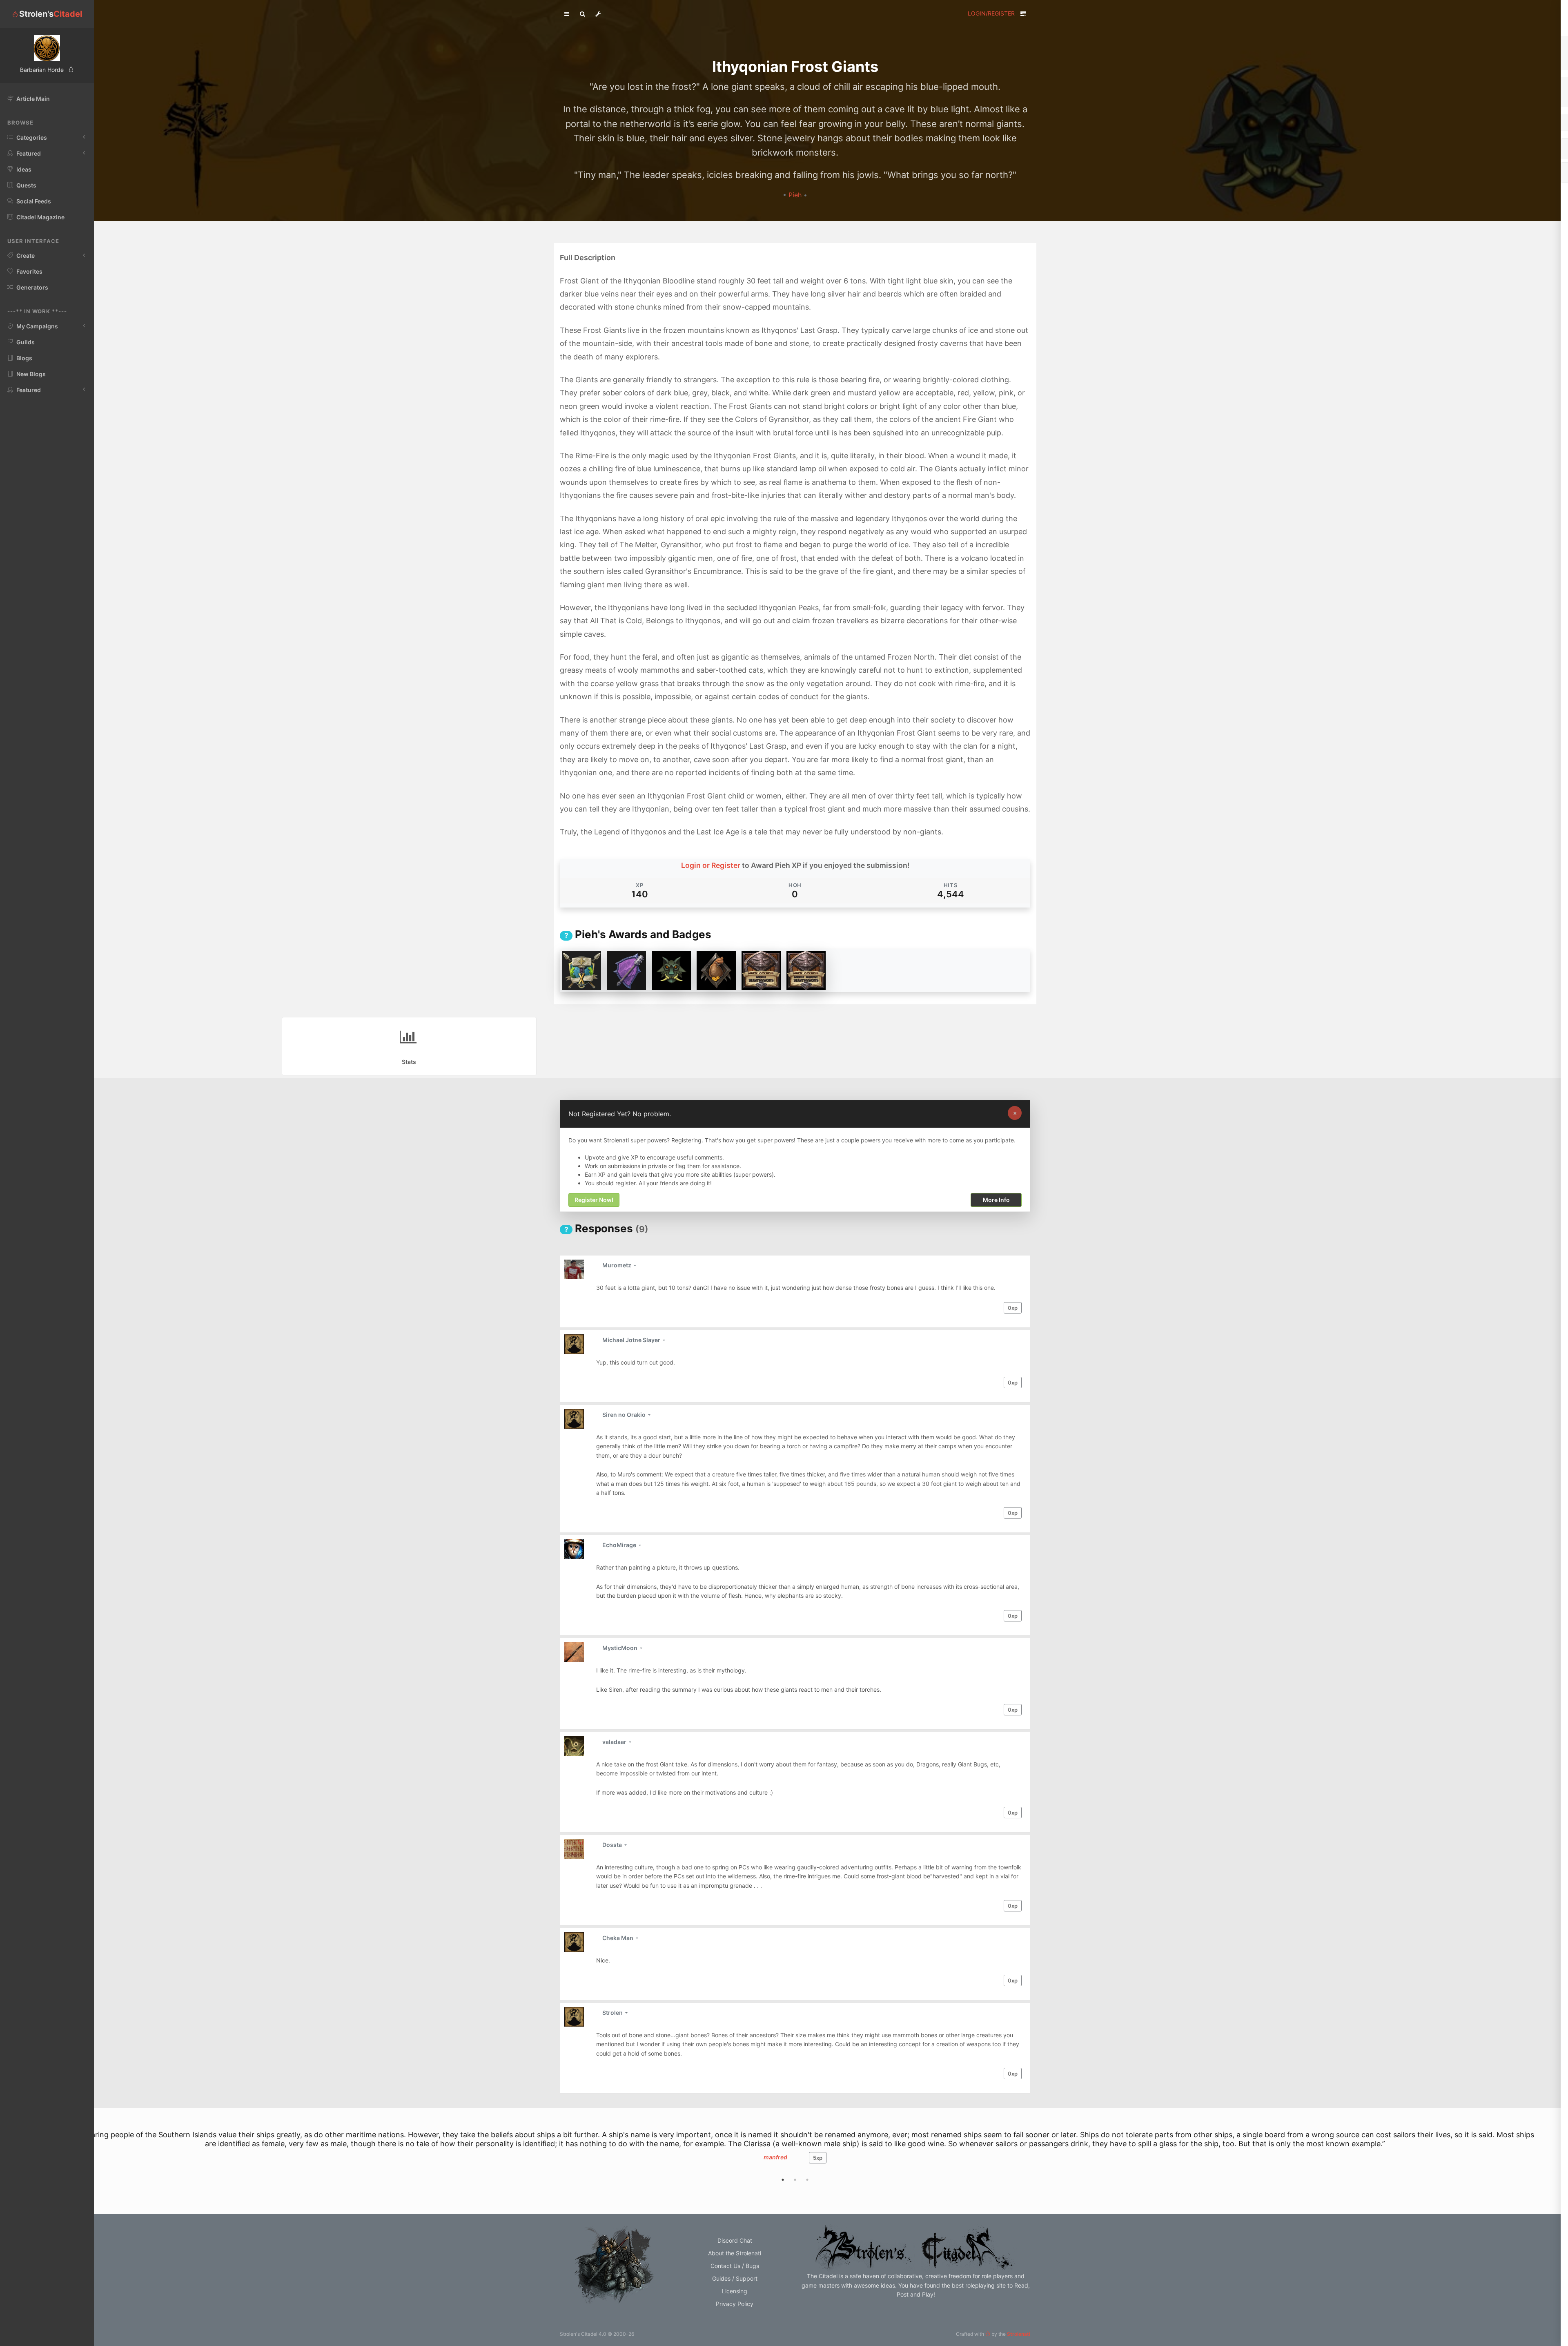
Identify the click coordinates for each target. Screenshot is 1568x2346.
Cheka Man (618, 1938)
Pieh (796, 195)
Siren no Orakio (625, 1415)
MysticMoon (620, 1648)
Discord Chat (735, 2240)
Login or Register (711, 865)
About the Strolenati (735, 2253)
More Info (996, 1200)
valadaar (615, 1742)
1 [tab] (783, 2180)
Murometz (617, 1265)
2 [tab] (795, 2180)
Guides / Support (735, 2278)
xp (1013, 1308)
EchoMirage (620, 1545)
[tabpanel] (795, 2155)
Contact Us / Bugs (735, 2266)
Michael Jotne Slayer (632, 1340)
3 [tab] (807, 2180)
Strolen (613, 2013)
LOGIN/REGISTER (991, 13)
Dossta (613, 1845)
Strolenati (1019, 2334)
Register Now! (594, 1200)
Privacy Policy (735, 2304)
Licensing (735, 2291)
